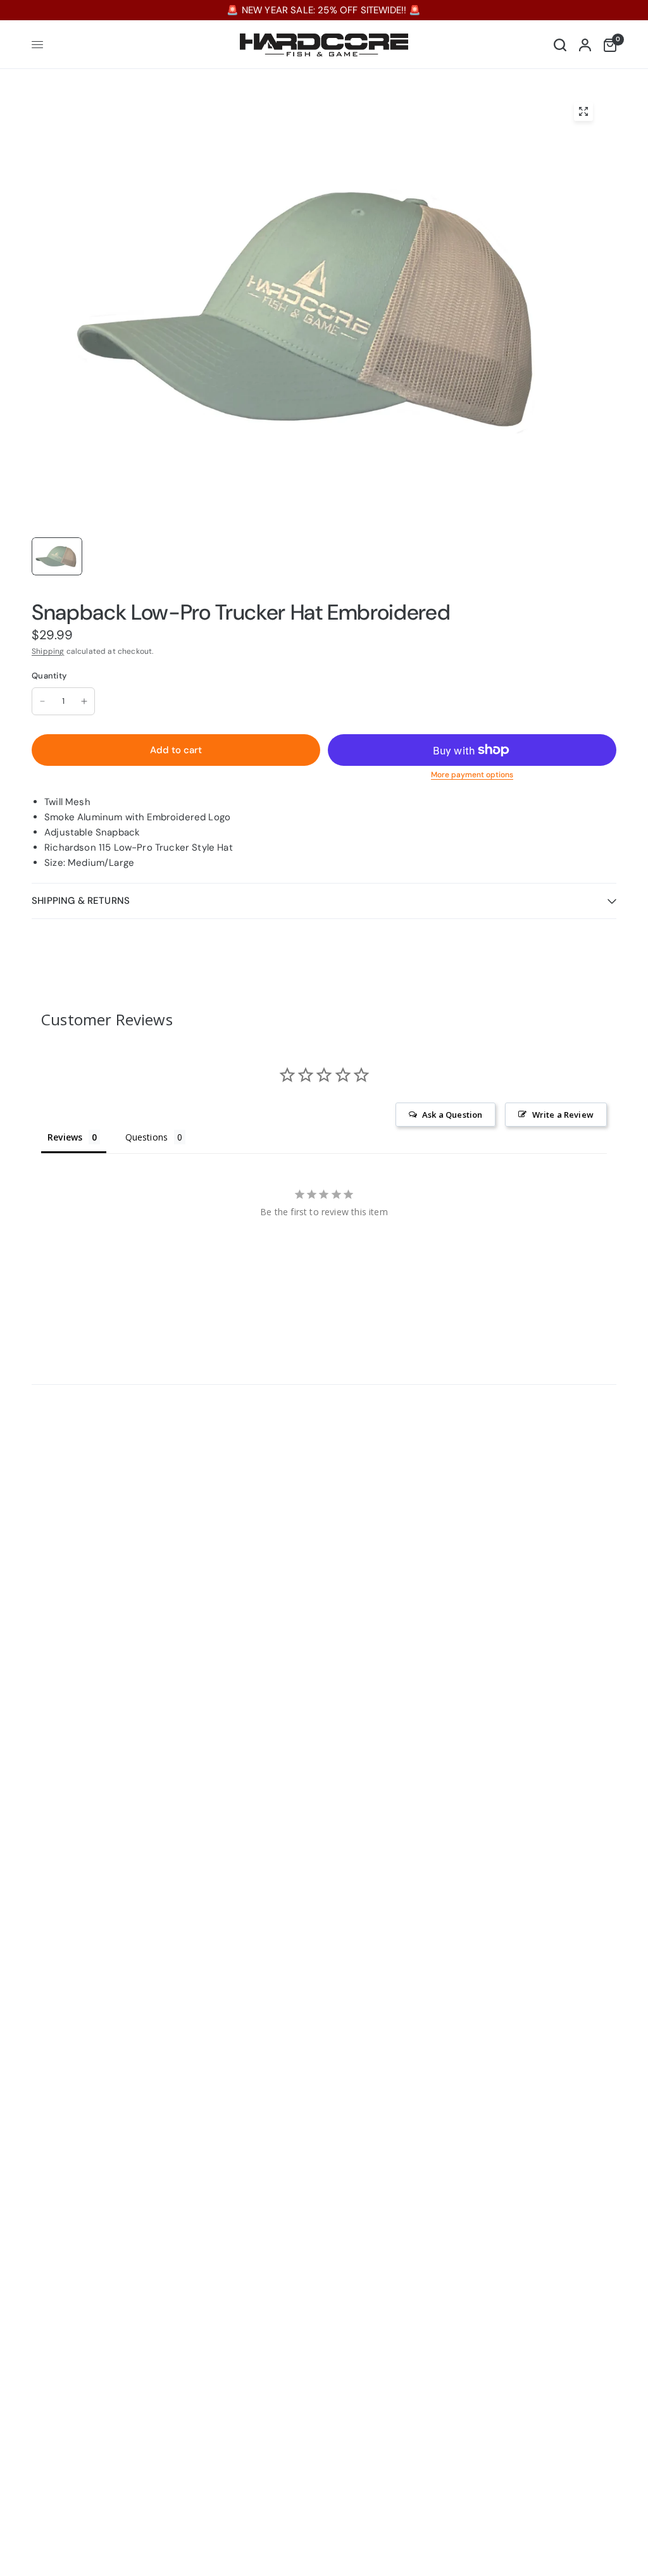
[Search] (560, 45)
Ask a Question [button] (452, 1115)
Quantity (49, 676)
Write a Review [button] (563, 1115)
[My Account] (585, 45)
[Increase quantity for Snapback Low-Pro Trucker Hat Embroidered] (84, 701)
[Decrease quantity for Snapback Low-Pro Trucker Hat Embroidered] (42, 701)
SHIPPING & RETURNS (81, 901)
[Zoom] (583, 111)
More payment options (472, 775)
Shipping (48, 651)
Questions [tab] (147, 1137)
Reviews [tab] (65, 1137)
